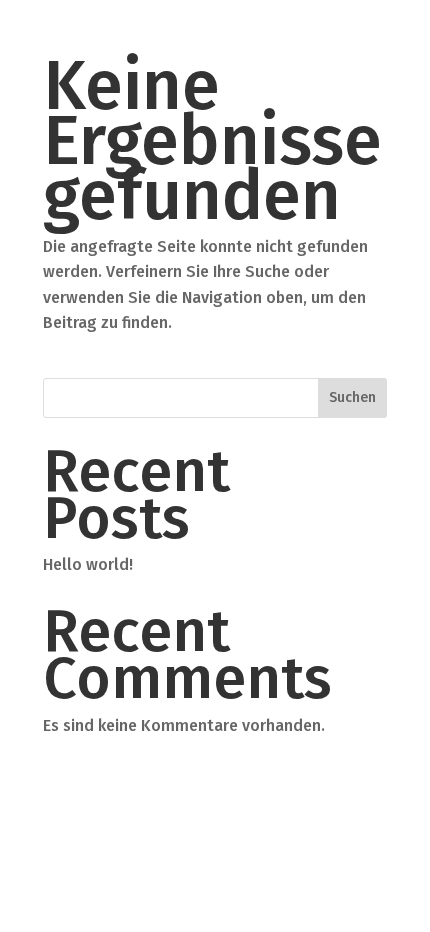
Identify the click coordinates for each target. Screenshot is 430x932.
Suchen (352, 397)
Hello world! (88, 564)
